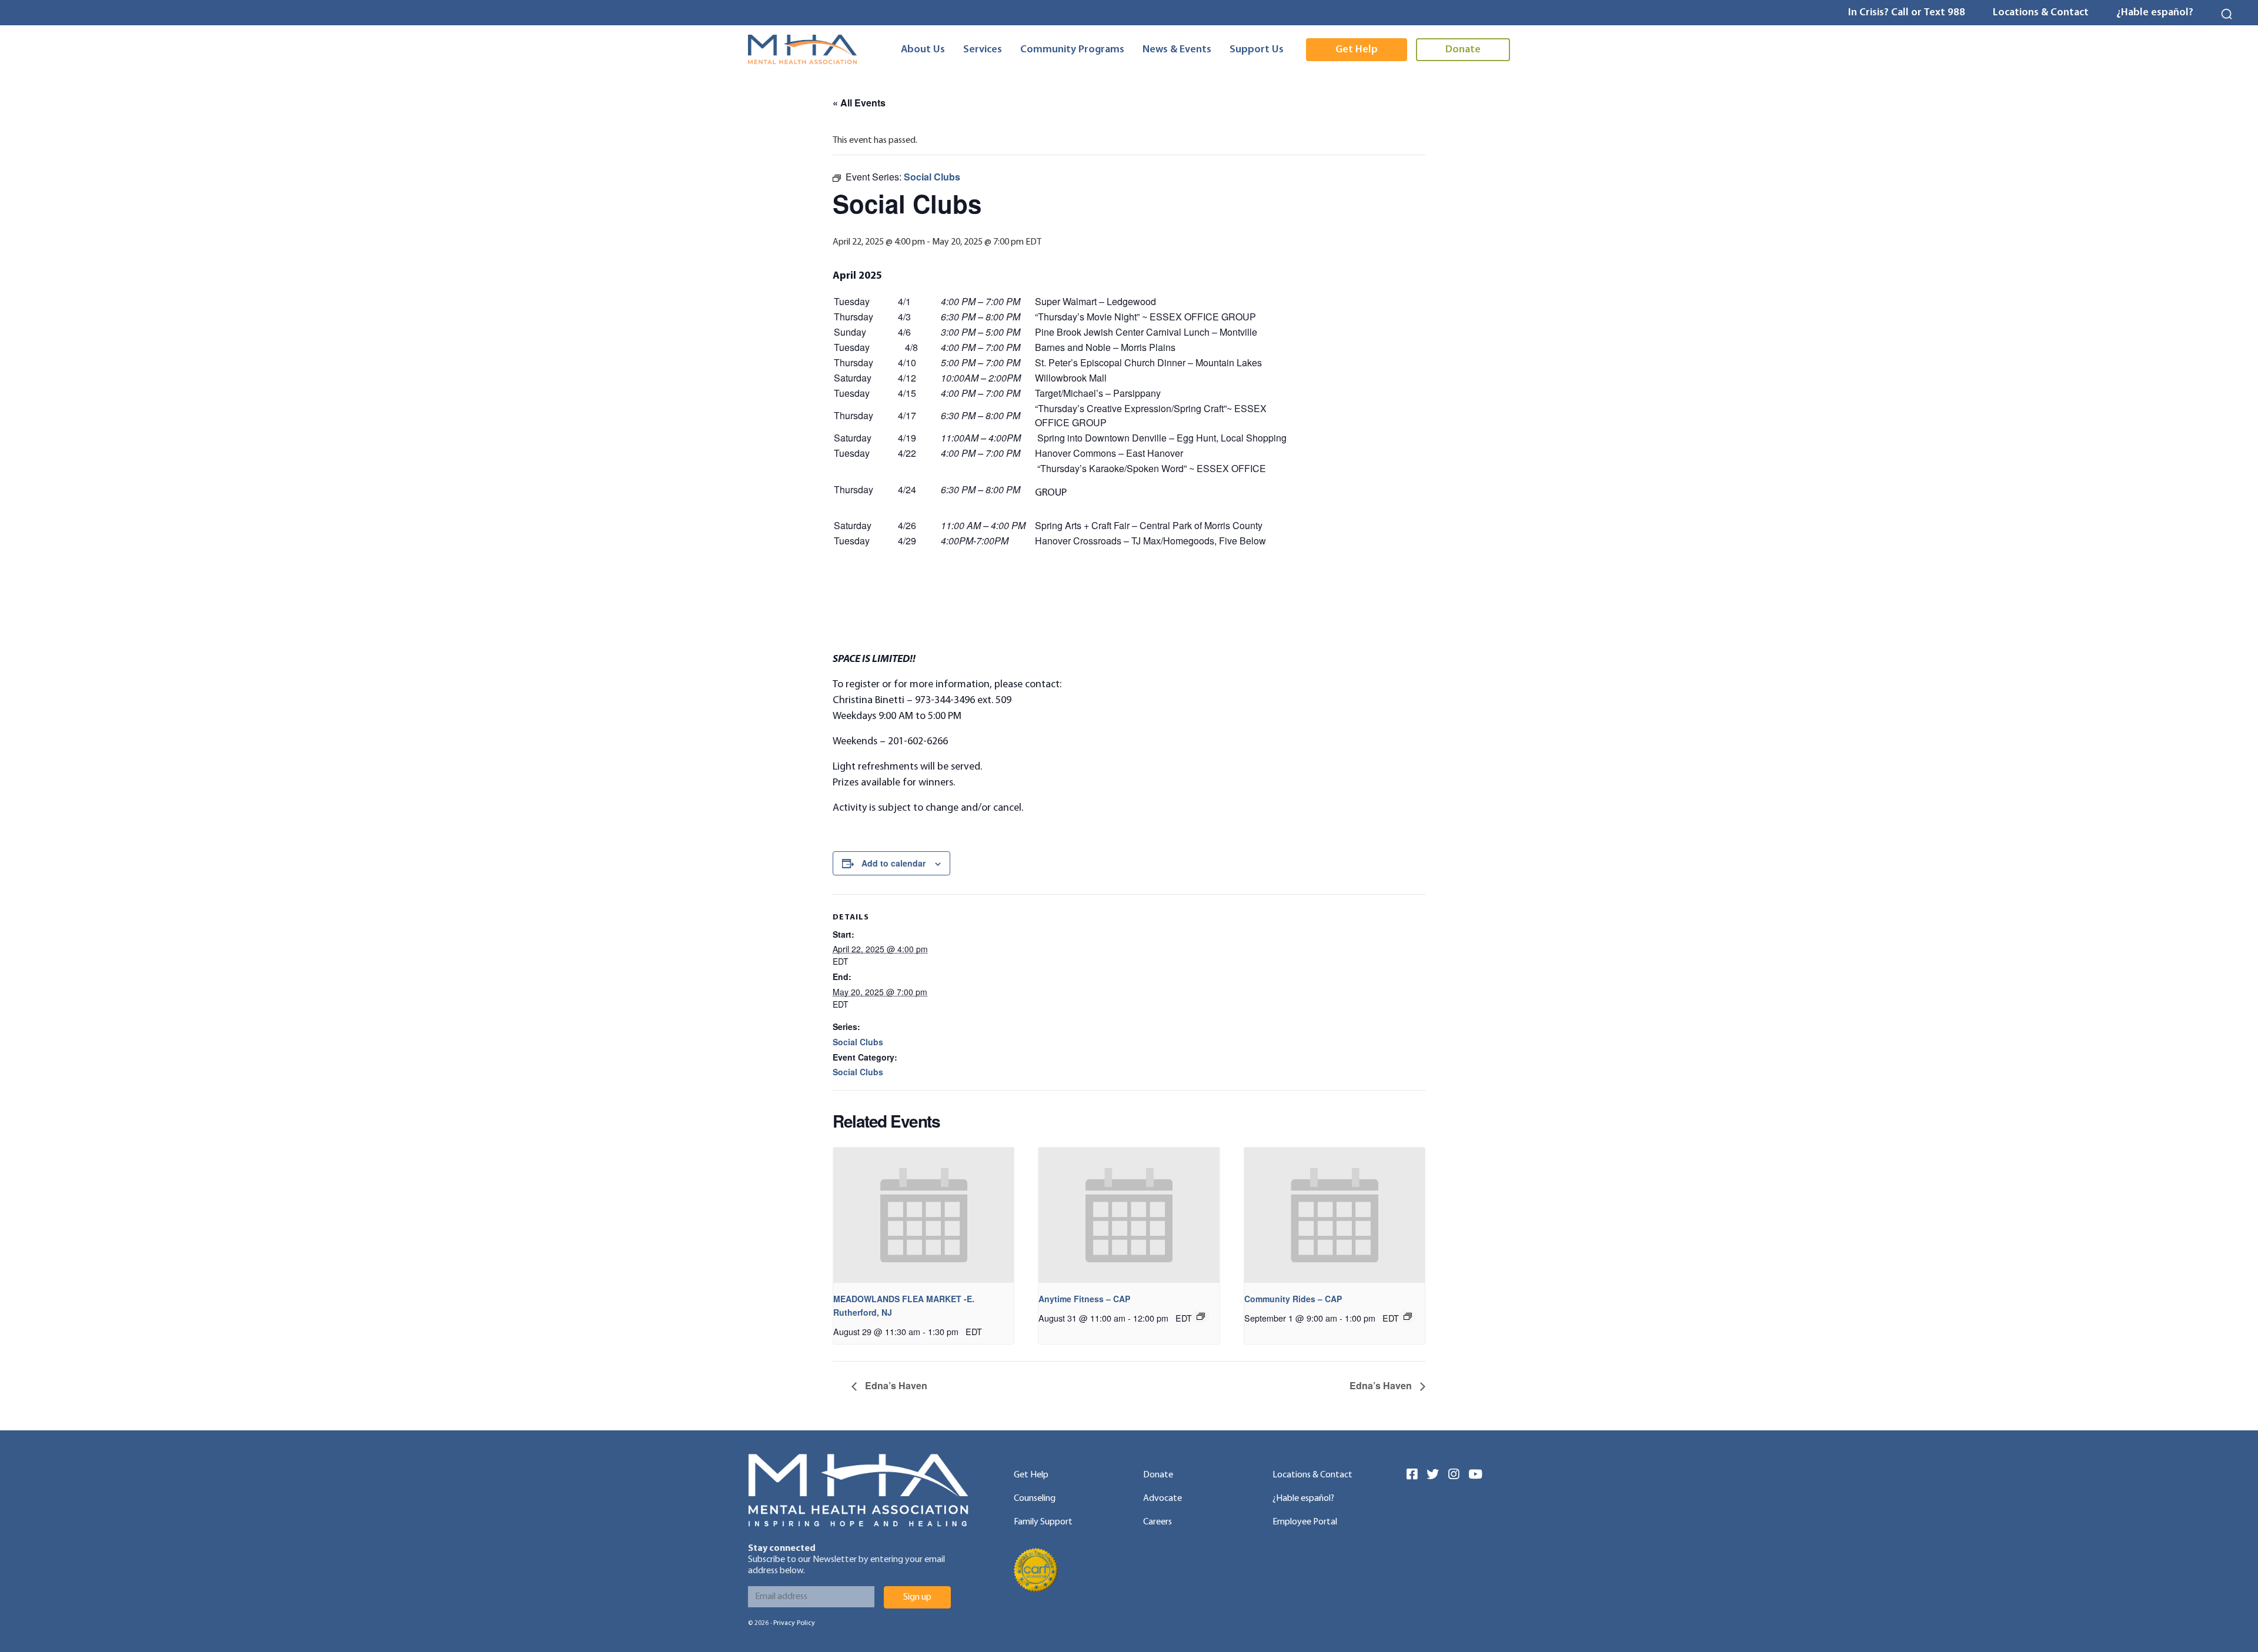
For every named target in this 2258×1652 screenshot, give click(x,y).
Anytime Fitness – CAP (1084, 1299)
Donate (1158, 1475)
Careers (1158, 1522)
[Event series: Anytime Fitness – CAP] (1201, 1316)
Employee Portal (1305, 1522)
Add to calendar (893, 863)
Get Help (1031, 1475)
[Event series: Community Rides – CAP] (1408, 1316)
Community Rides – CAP (1293, 1299)
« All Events (859, 103)
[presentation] (923, 1215)
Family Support (1043, 1522)
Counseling (1035, 1499)
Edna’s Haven (895, 1385)
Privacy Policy (794, 1623)
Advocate (1163, 1499)
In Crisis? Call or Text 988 (1907, 13)
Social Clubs (858, 1042)
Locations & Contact (2041, 13)
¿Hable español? (2155, 13)
